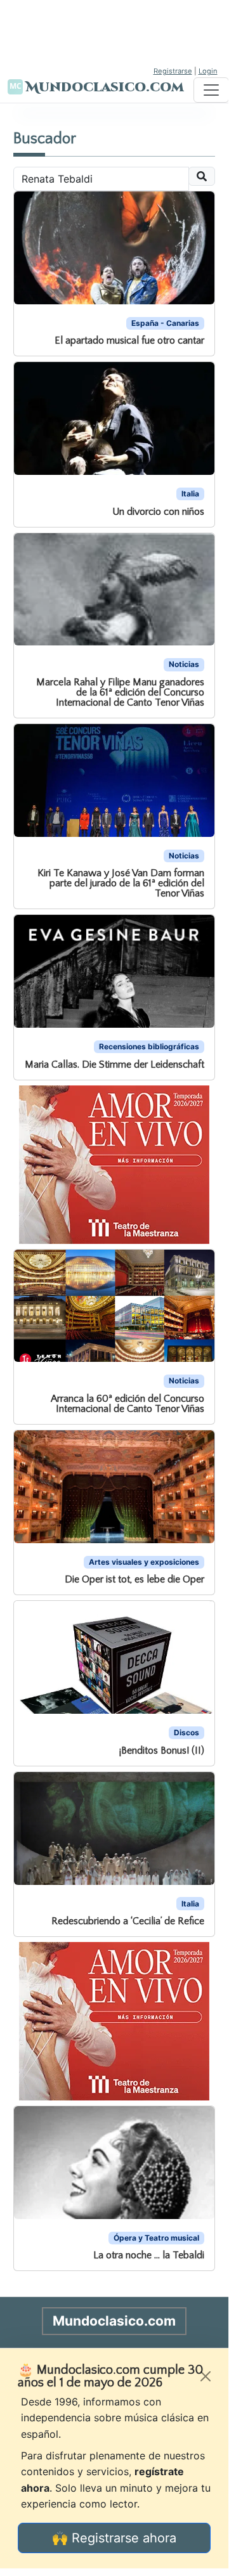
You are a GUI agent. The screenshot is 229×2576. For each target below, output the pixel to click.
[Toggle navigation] (211, 90)
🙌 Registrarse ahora (114, 2538)
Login (208, 71)
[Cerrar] (206, 2376)
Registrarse (173, 71)
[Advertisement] (114, 32)
